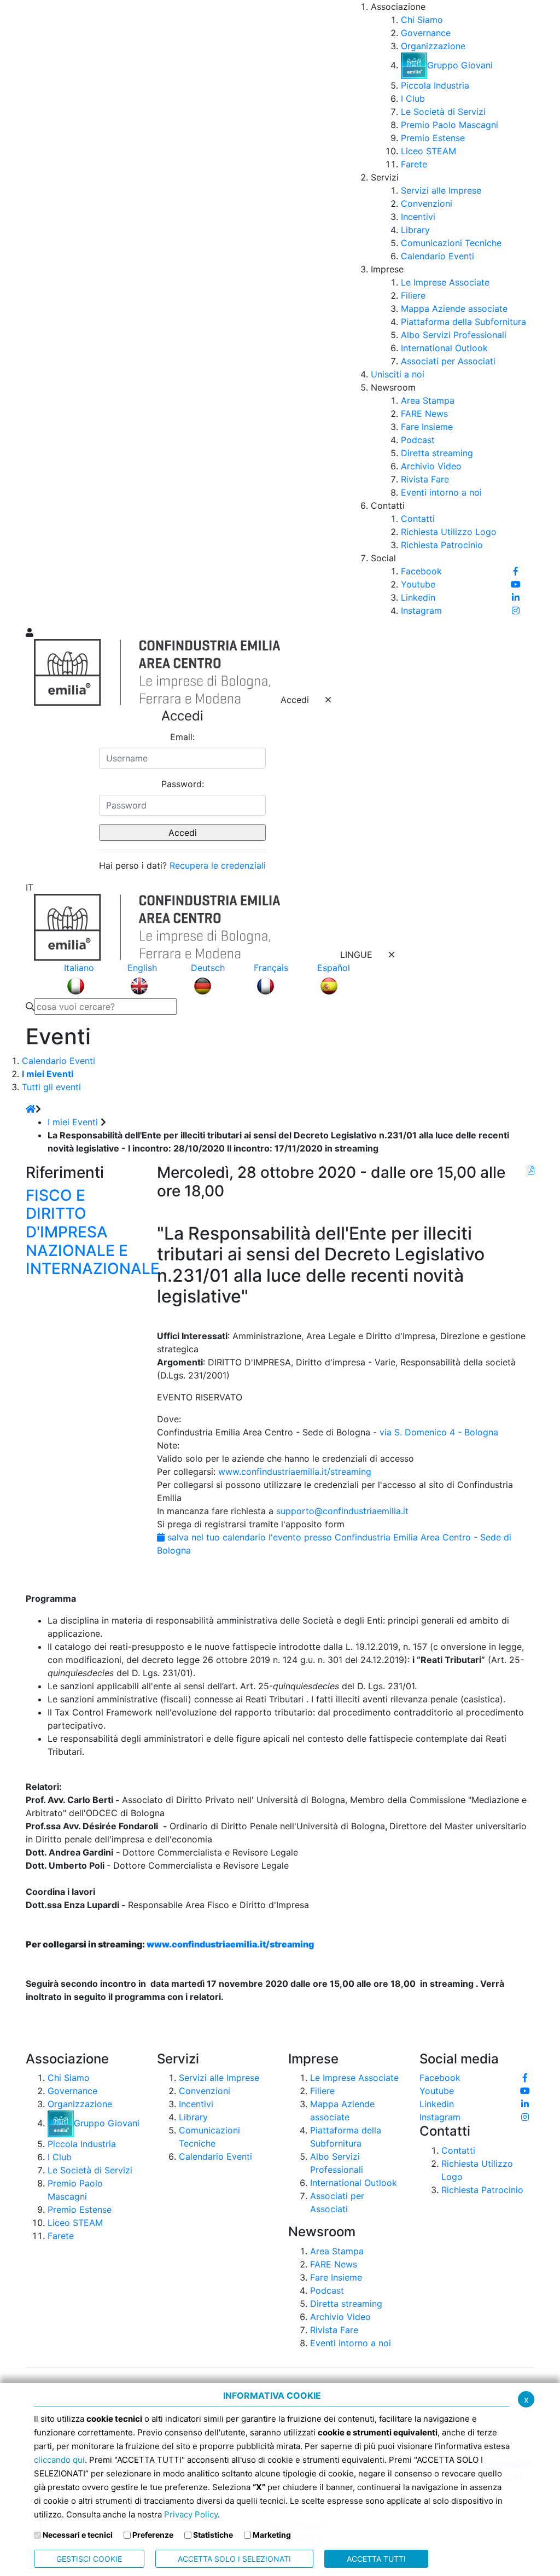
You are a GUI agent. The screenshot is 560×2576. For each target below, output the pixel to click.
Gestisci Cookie (89, 2559)
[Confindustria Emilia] (39, 312)
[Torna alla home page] (31, 1109)
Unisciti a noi (398, 374)
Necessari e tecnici (78, 2535)
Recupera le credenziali (218, 865)
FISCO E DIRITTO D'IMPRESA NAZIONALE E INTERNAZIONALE (93, 1232)
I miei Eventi (73, 1122)
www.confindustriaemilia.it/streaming (295, 1472)
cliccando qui (59, 2460)
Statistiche (213, 2535)
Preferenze (153, 2535)
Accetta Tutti (376, 2559)
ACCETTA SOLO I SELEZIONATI (234, 2559)
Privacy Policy (191, 2514)
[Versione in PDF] (531, 1170)
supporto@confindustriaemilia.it (342, 1511)
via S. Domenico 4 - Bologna (439, 1432)
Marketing (272, 2535)
